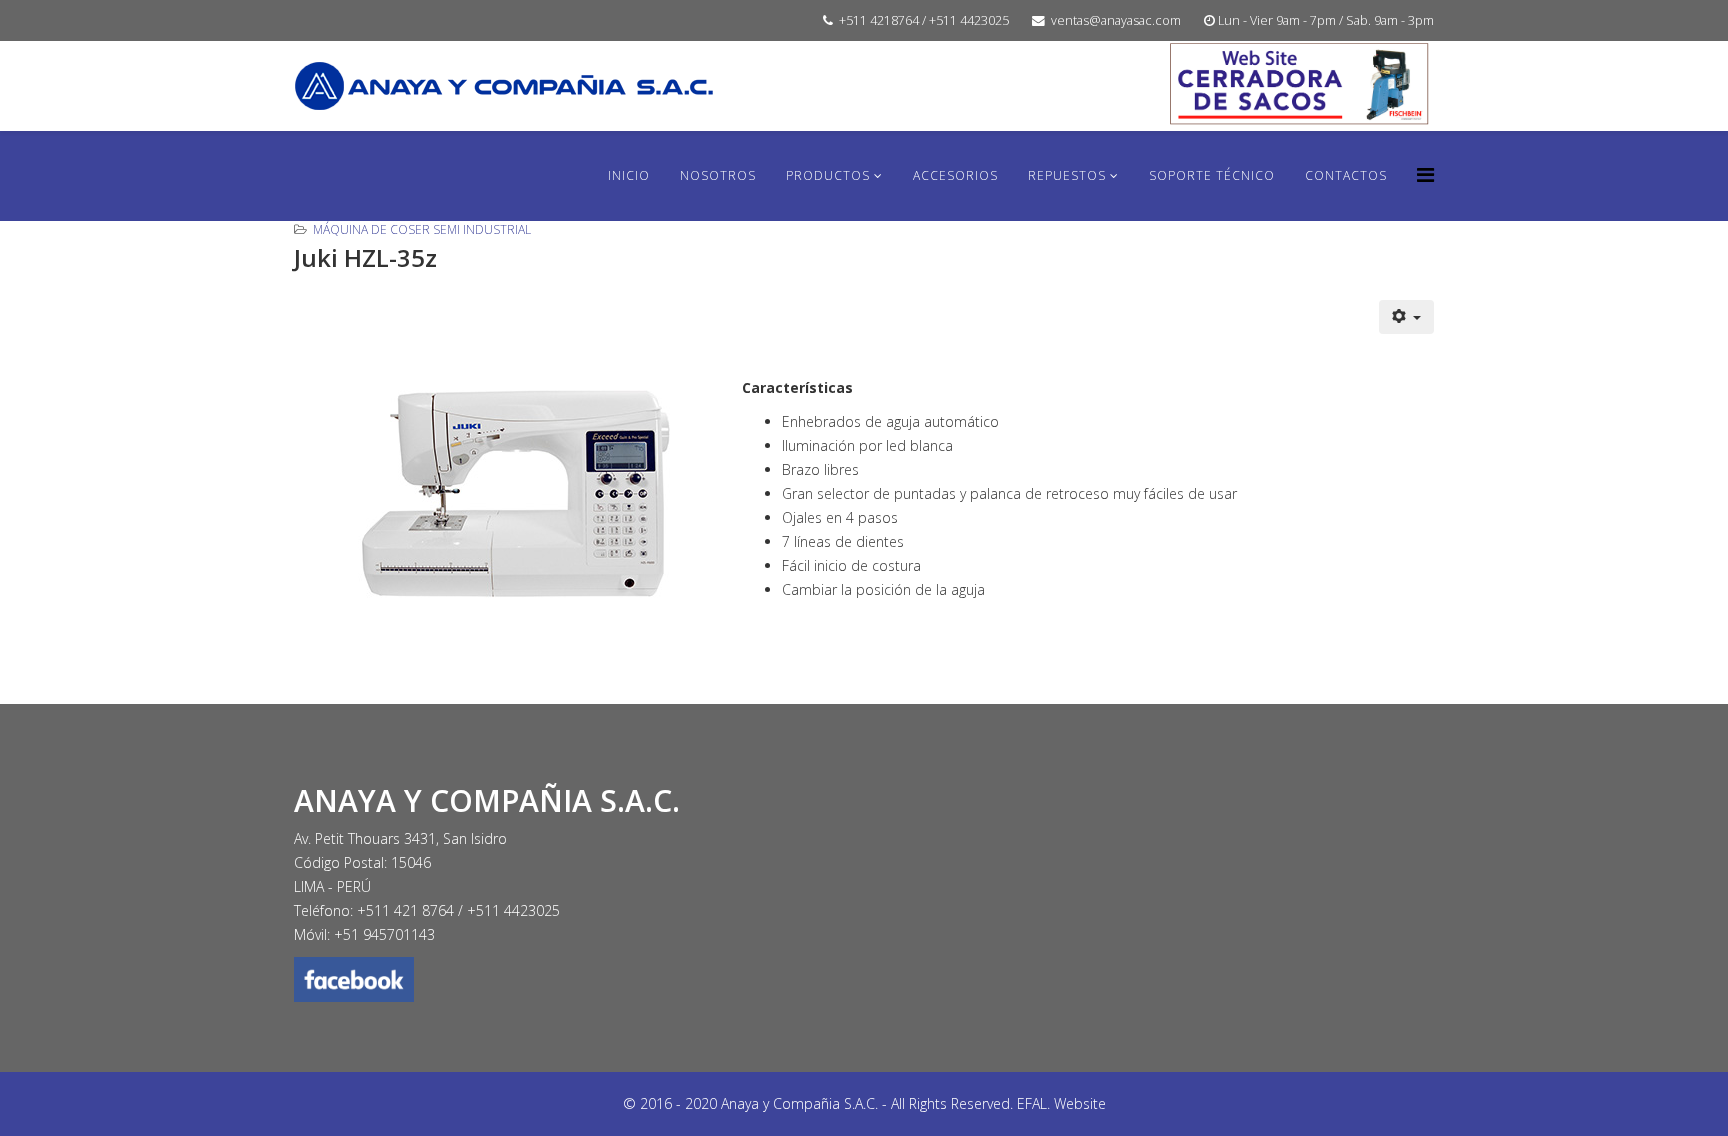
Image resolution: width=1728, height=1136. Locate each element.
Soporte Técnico (1212, 175)
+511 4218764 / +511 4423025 (924, 20)
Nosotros (718, 175)
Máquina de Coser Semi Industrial (422, 229)
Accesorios (955, 175)
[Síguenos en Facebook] (864, 979)
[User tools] (1407, 317)
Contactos (1346, 175)
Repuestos (1067, 175)
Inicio (629, 175)
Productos (828, 175)
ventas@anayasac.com (1116, 20)
